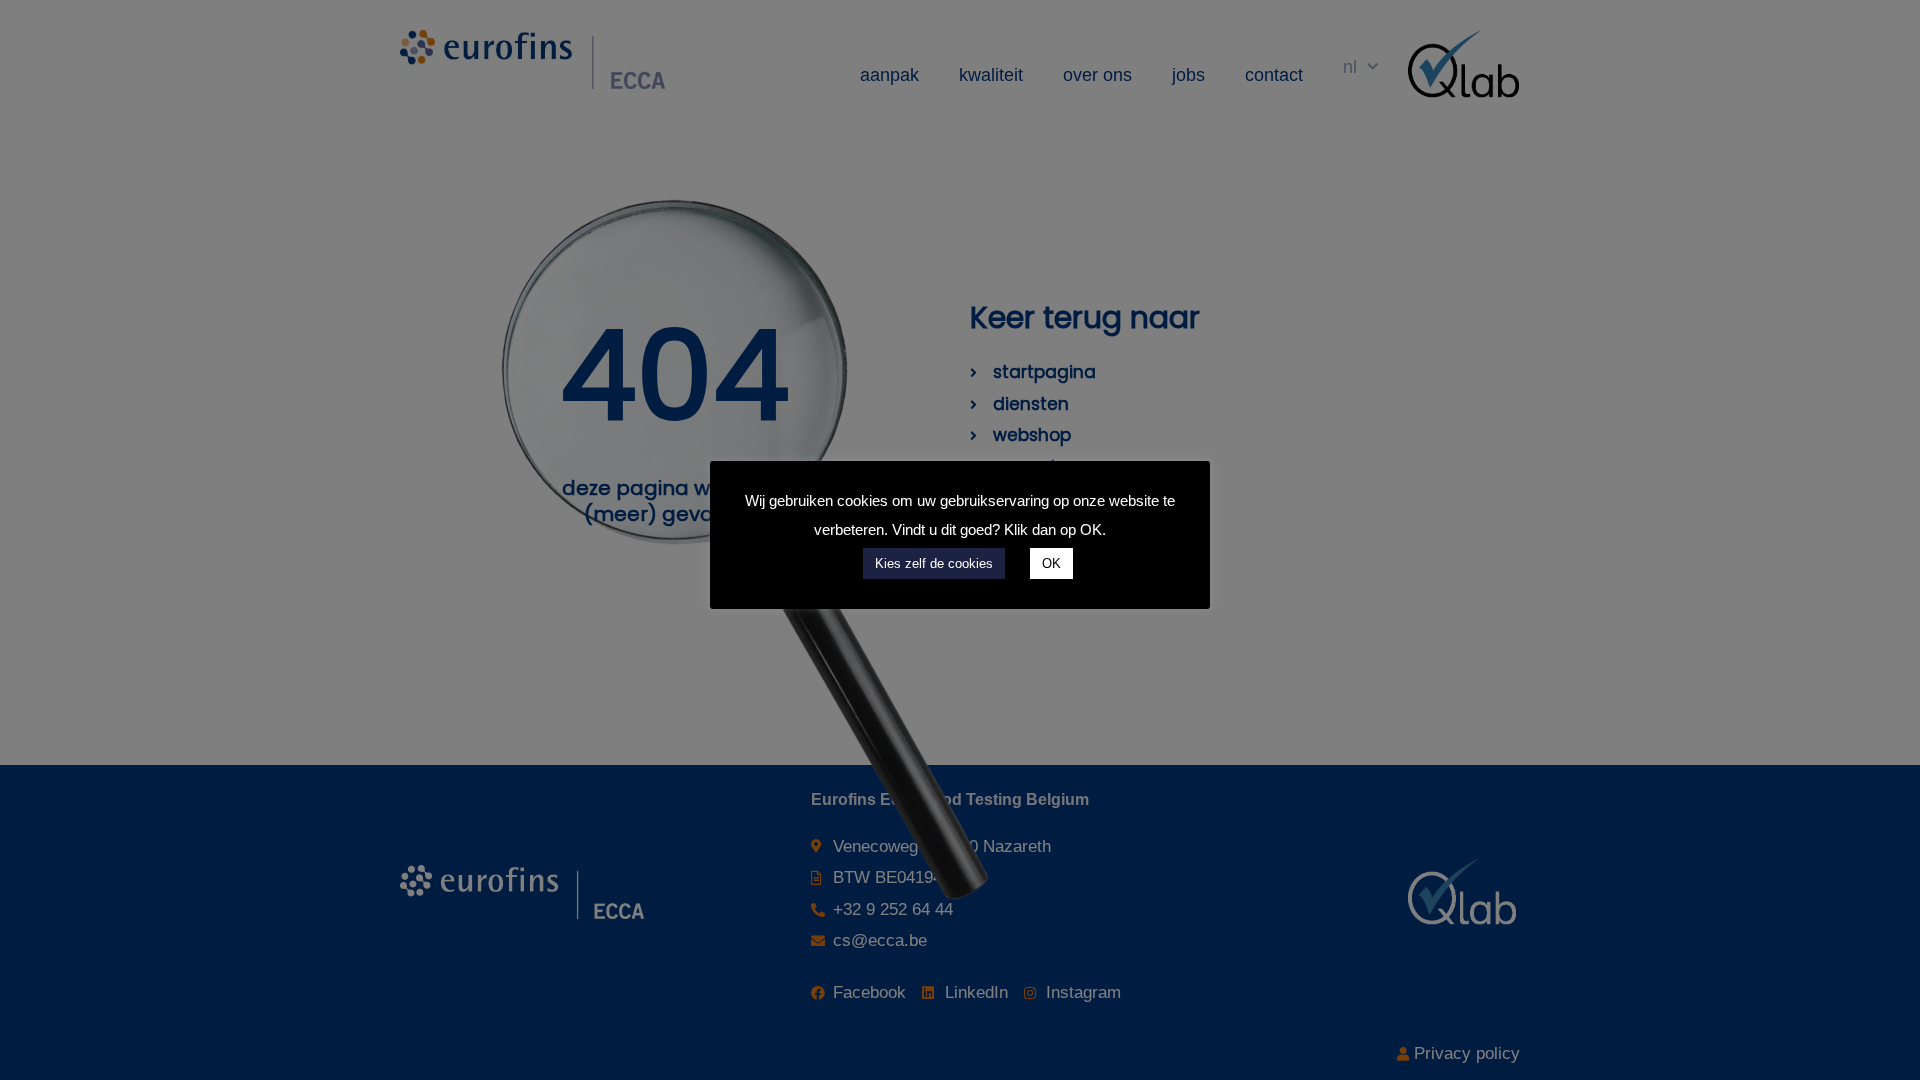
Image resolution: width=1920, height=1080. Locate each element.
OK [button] (1051, 563)
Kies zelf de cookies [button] (934, 563)
